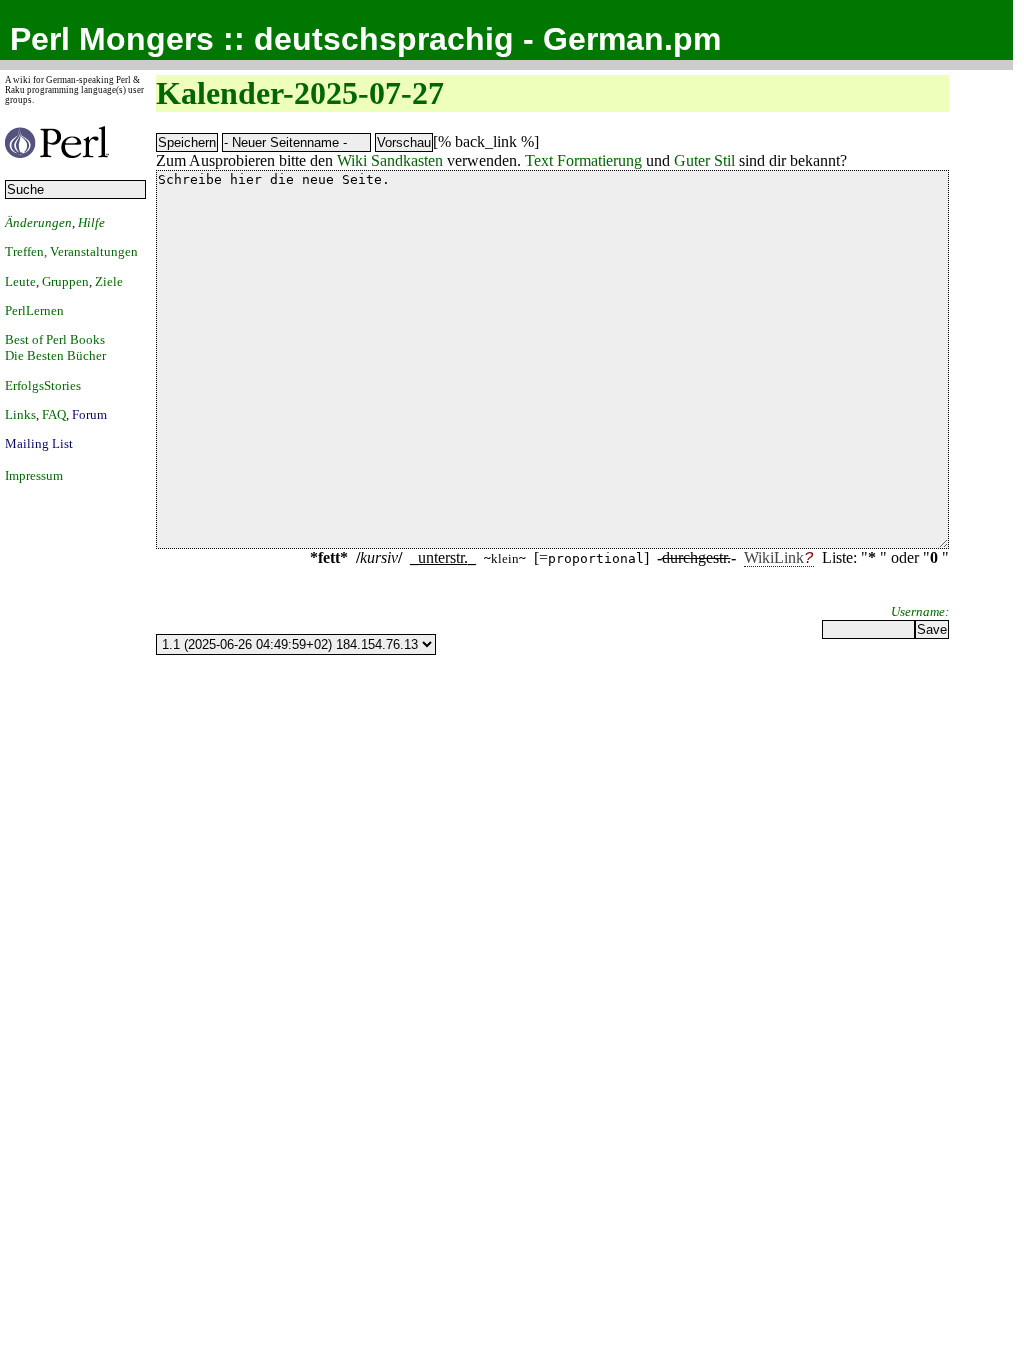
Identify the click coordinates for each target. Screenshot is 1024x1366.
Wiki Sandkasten (390, 160)
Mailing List (39, 443)
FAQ (54, 414)
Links (20, 414)
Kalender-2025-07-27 (300, 93)
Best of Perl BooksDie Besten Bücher (55, 347)
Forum (89, 414)
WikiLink (774, 557)
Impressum (34, 475)
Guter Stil (704, 160)
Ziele (109, 281)
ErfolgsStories (43, 385)
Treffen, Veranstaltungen (71, 251)
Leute (20, 281)
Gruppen (65, 281)
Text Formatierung (583, 160)
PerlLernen (34, 310)
